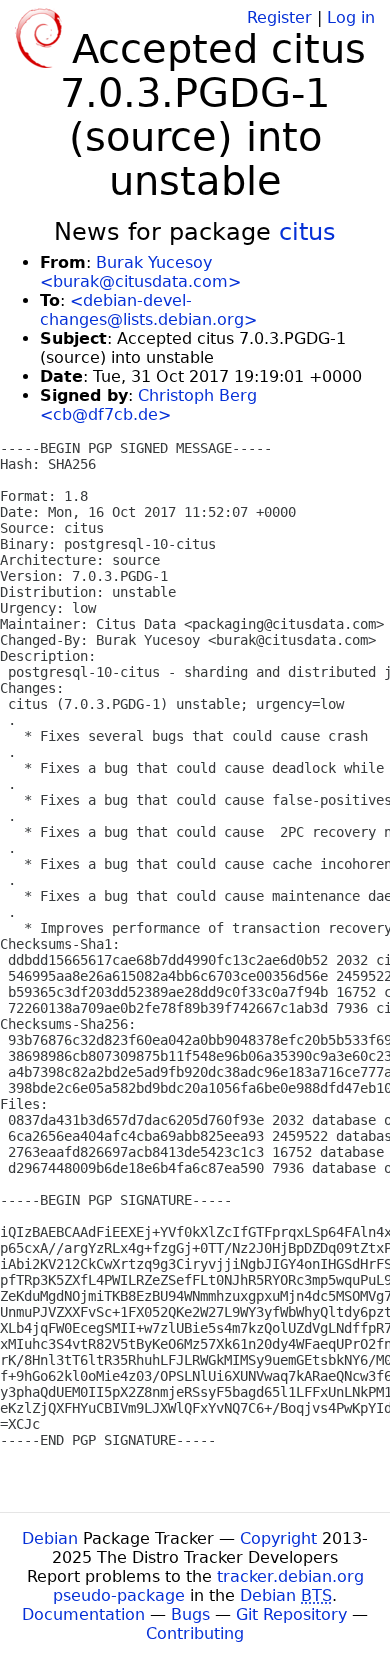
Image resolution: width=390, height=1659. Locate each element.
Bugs (190, 1614)
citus (307, 232)
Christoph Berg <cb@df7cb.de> (148, 405)
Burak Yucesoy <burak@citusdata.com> (140, 272)
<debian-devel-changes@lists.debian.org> (148, 310)
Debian (50, 1538)
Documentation (83, 1614)
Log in (351, 17)
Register (279, 17)
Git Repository (291, 1614)
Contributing (195, 1633)
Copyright (278, 1538)
